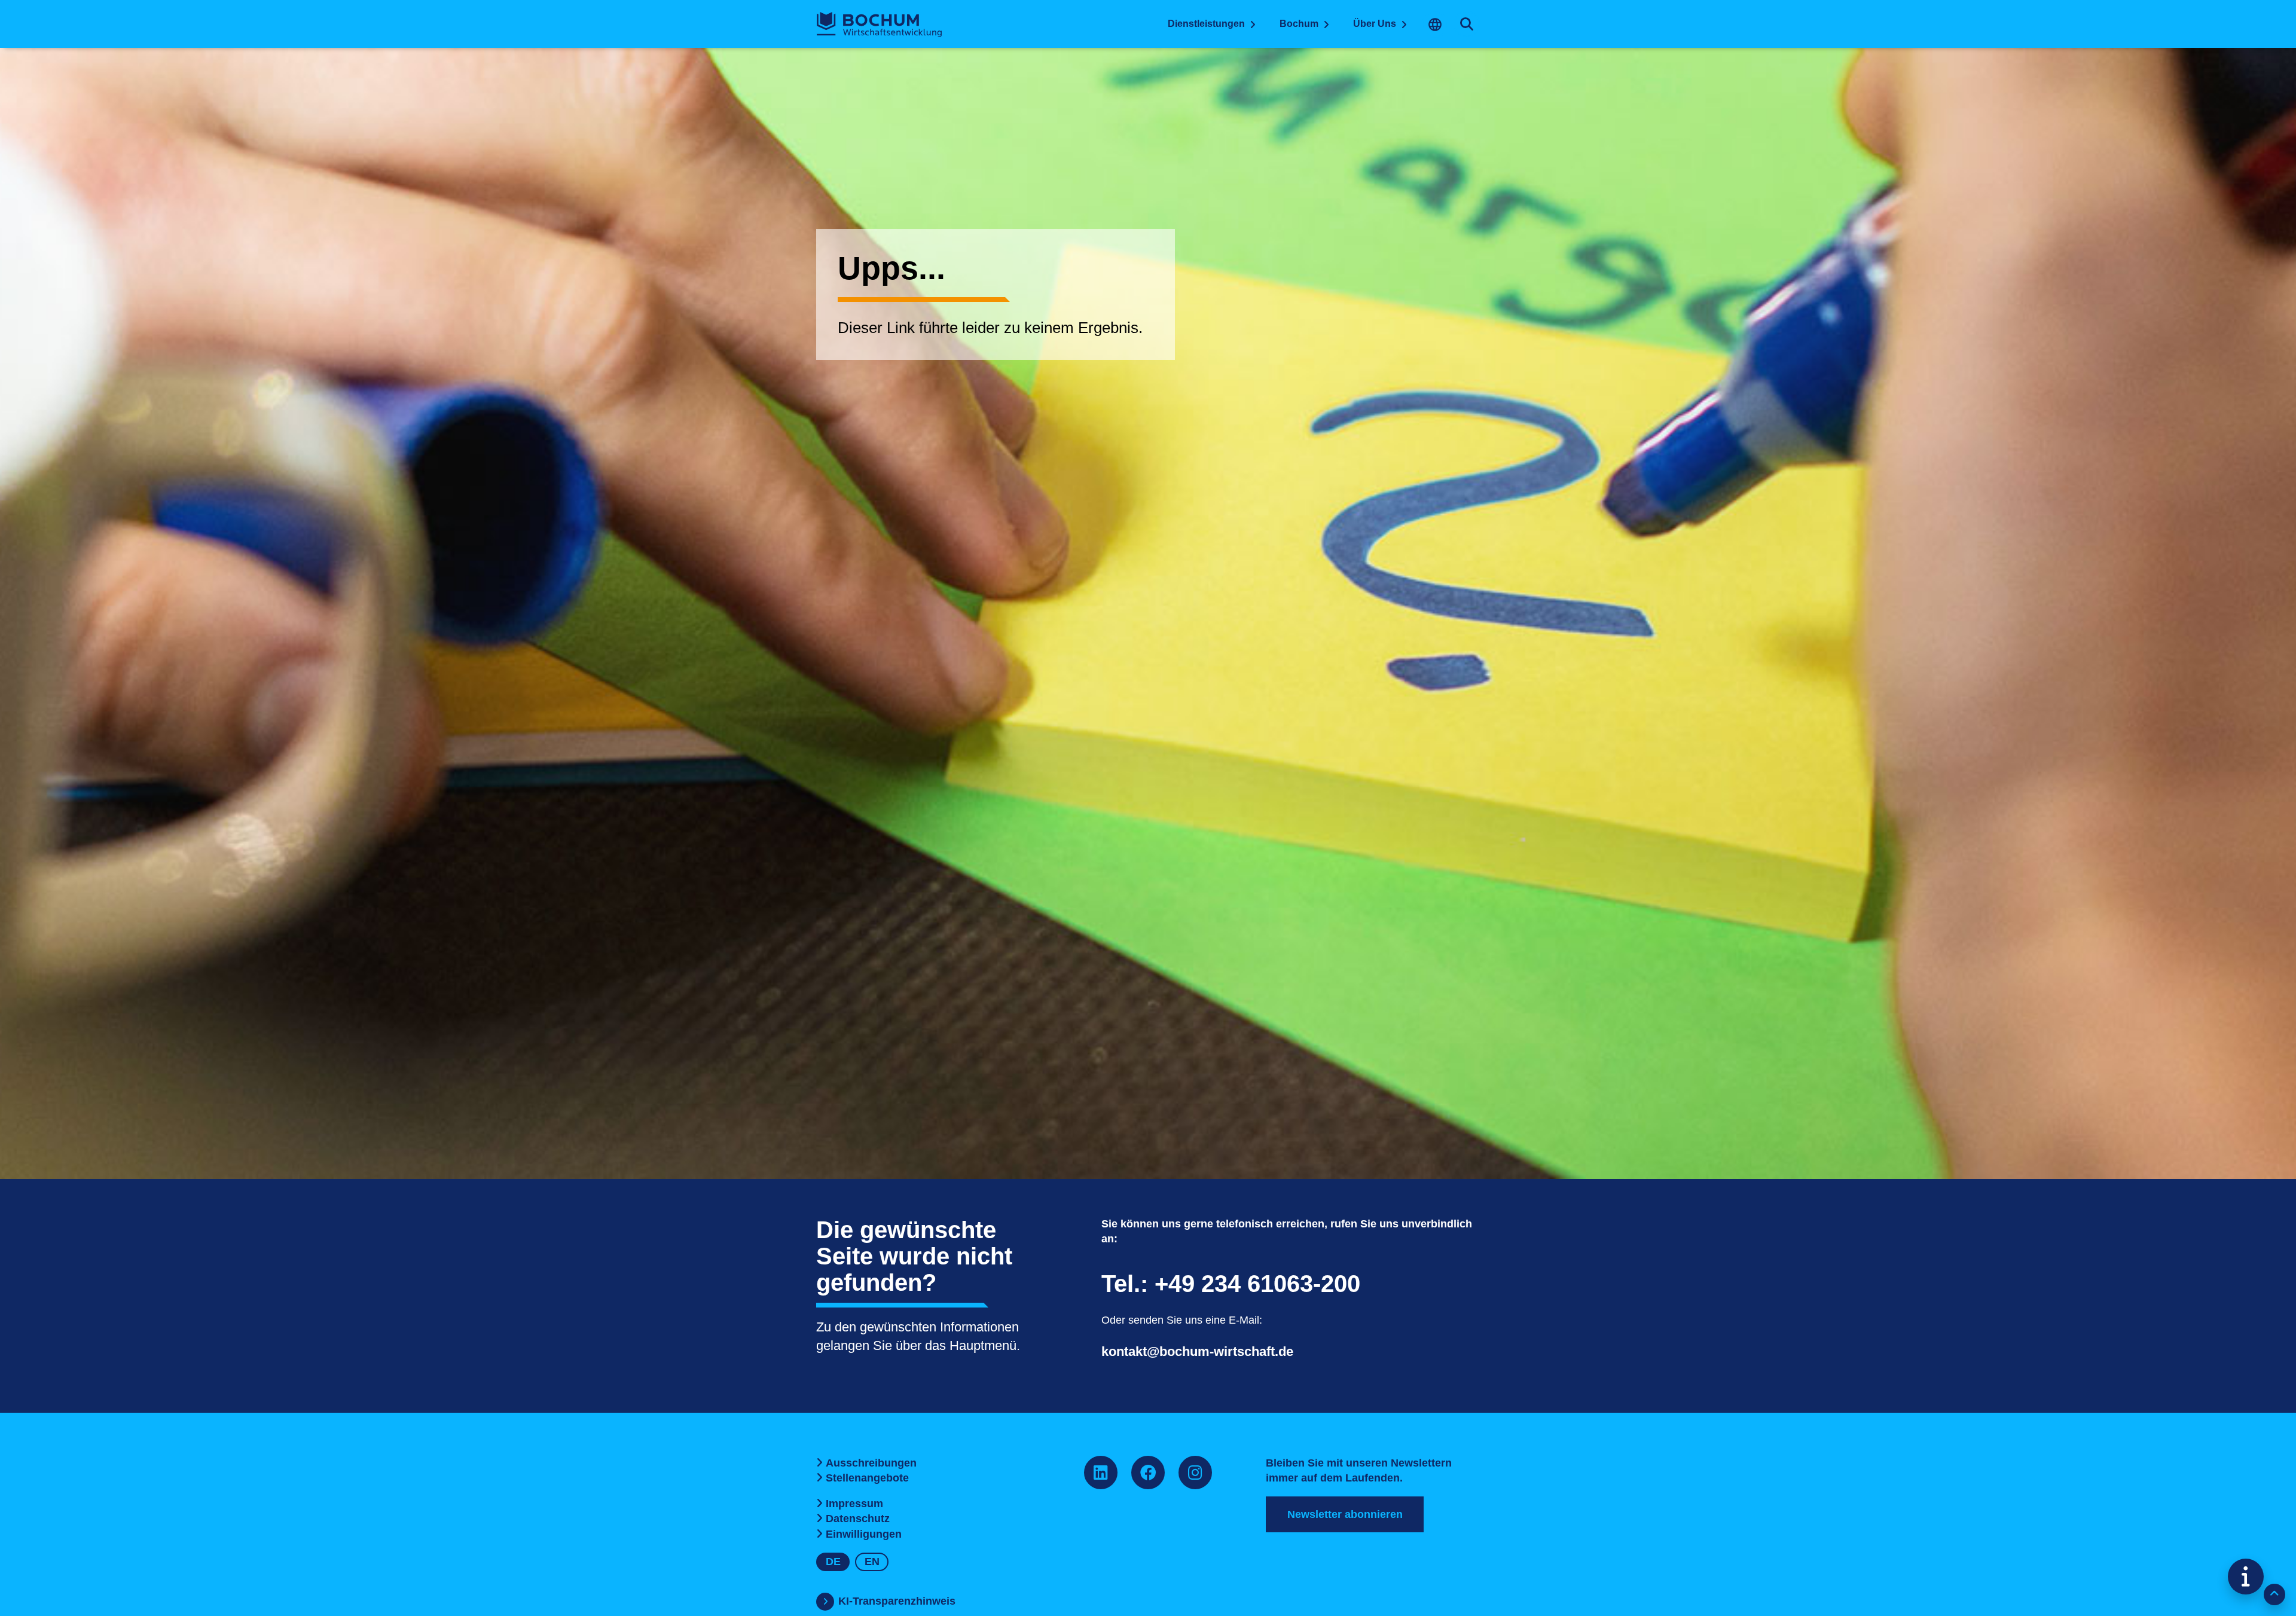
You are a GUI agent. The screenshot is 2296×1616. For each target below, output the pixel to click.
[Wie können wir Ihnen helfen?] (2246, 1577)
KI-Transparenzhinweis (897, 1601)
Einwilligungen (864, 1534)
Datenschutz (858, 1519)
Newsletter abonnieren (1345, 1514)
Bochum (1299, 24)
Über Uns (1375, 24)
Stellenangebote (867, 1478)
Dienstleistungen (1206, 24)
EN (872, 1562)
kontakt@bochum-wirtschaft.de (1197, 1351)
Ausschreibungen (871, 1463)
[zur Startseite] (879, 25)
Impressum (854, 1504)
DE (833, 1562)
